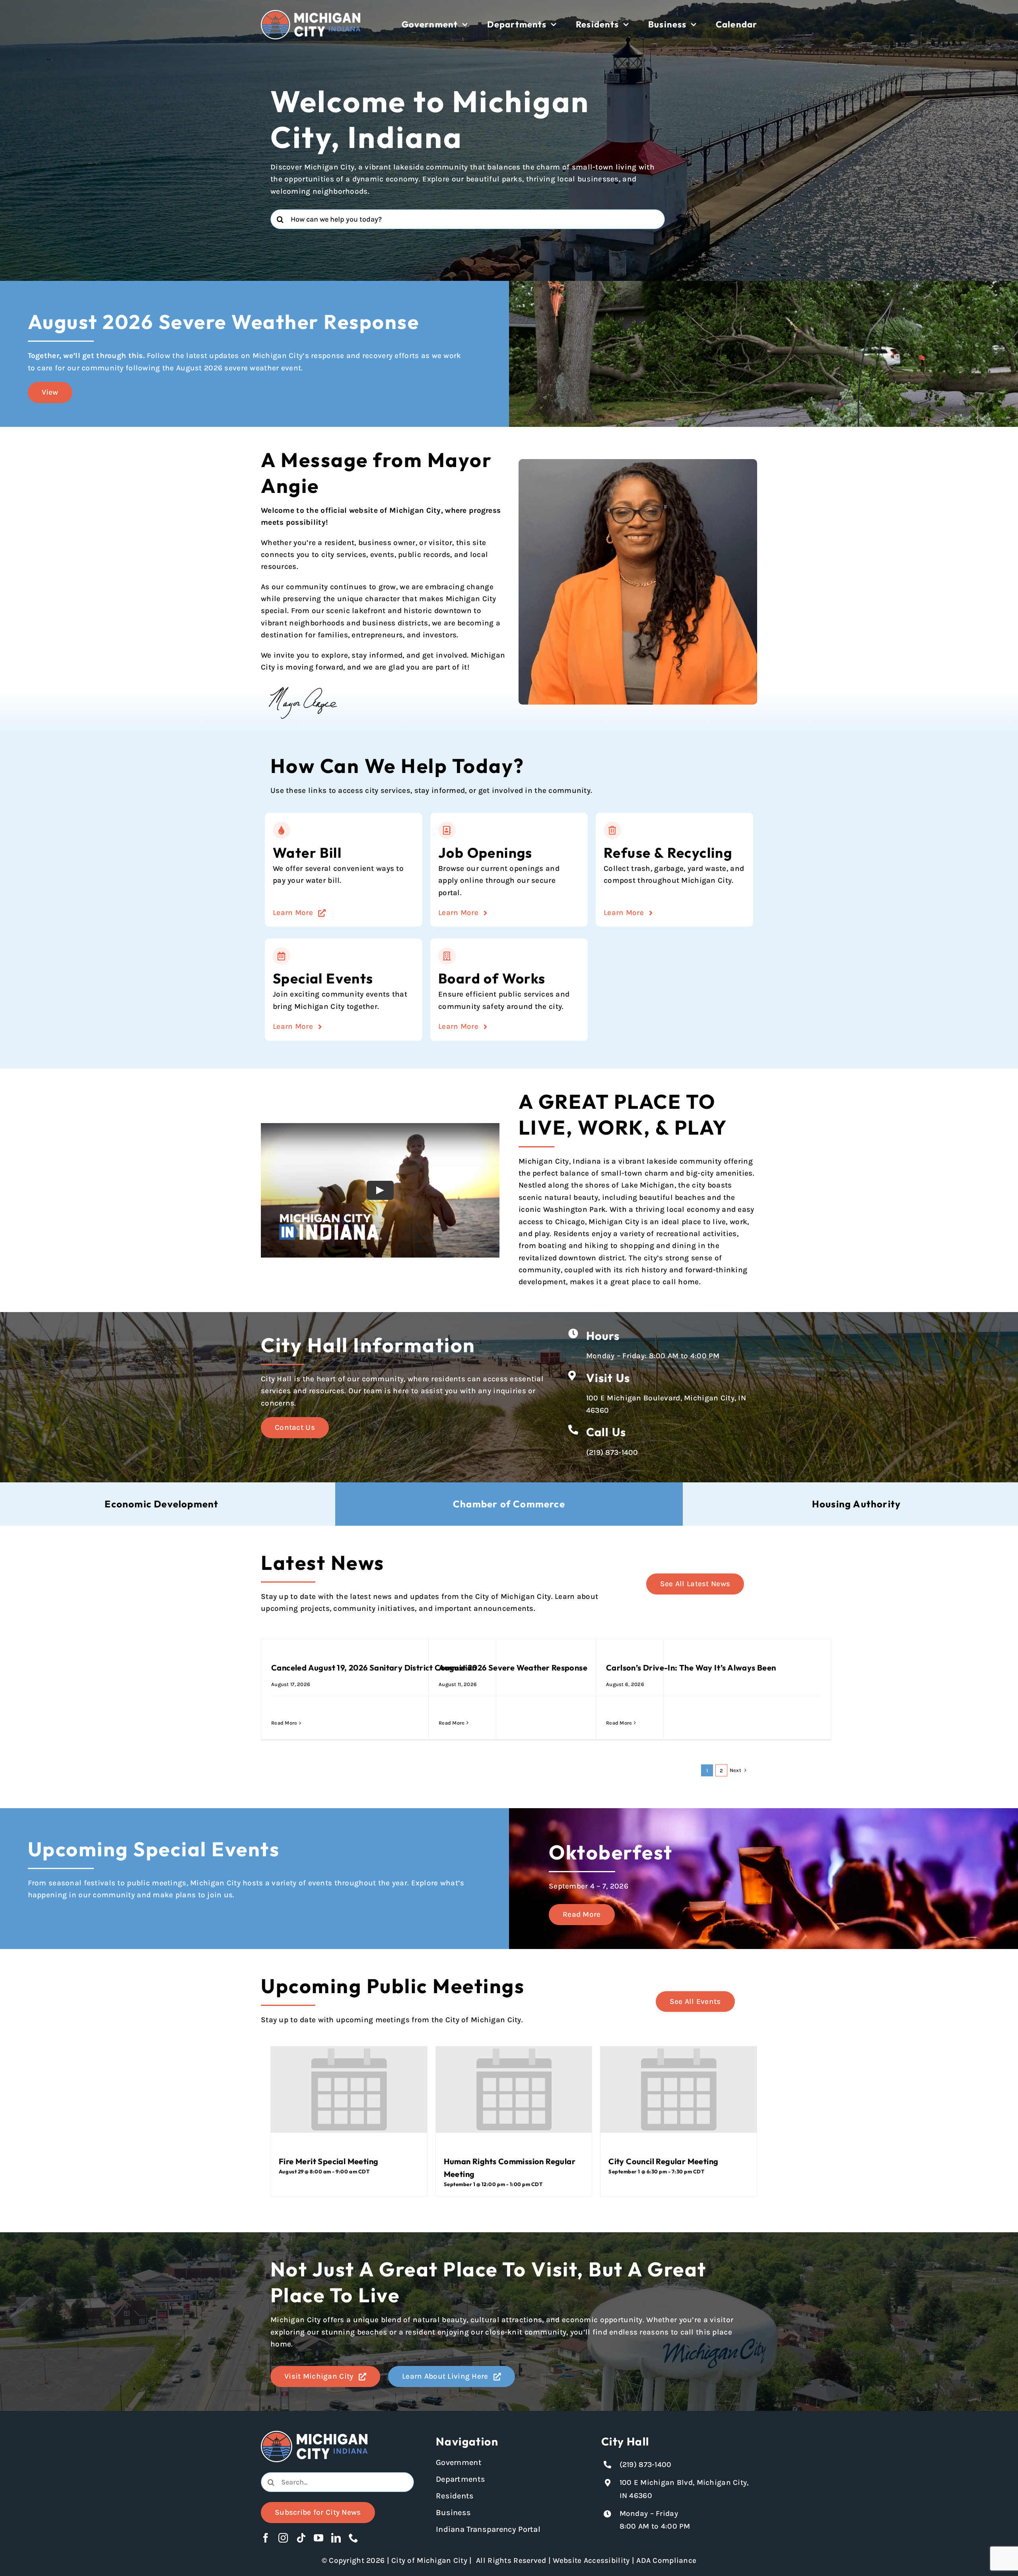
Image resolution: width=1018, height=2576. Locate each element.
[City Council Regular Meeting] (679, 2089)
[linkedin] (336, 2538)
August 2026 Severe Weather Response (513, 1668)
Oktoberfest (611, 1852)
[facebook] (266, 2538)
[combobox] (468, 219)
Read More (284, 1723)
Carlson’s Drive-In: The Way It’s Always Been (691, 1668)
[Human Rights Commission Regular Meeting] (514, 2089)
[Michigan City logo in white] (311, 14)
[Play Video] (380, 1190)
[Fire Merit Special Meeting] (349, 2089)
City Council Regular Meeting (663, 2161)
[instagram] (283, 2538)
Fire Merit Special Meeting (328, 2161)
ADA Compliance (666, 2560)
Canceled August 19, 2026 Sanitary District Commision (374, 1668)
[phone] (354, 2538)
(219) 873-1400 (612, 1453)
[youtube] (319, 2538)
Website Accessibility (591, 2560)
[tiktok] (301, 2538)
